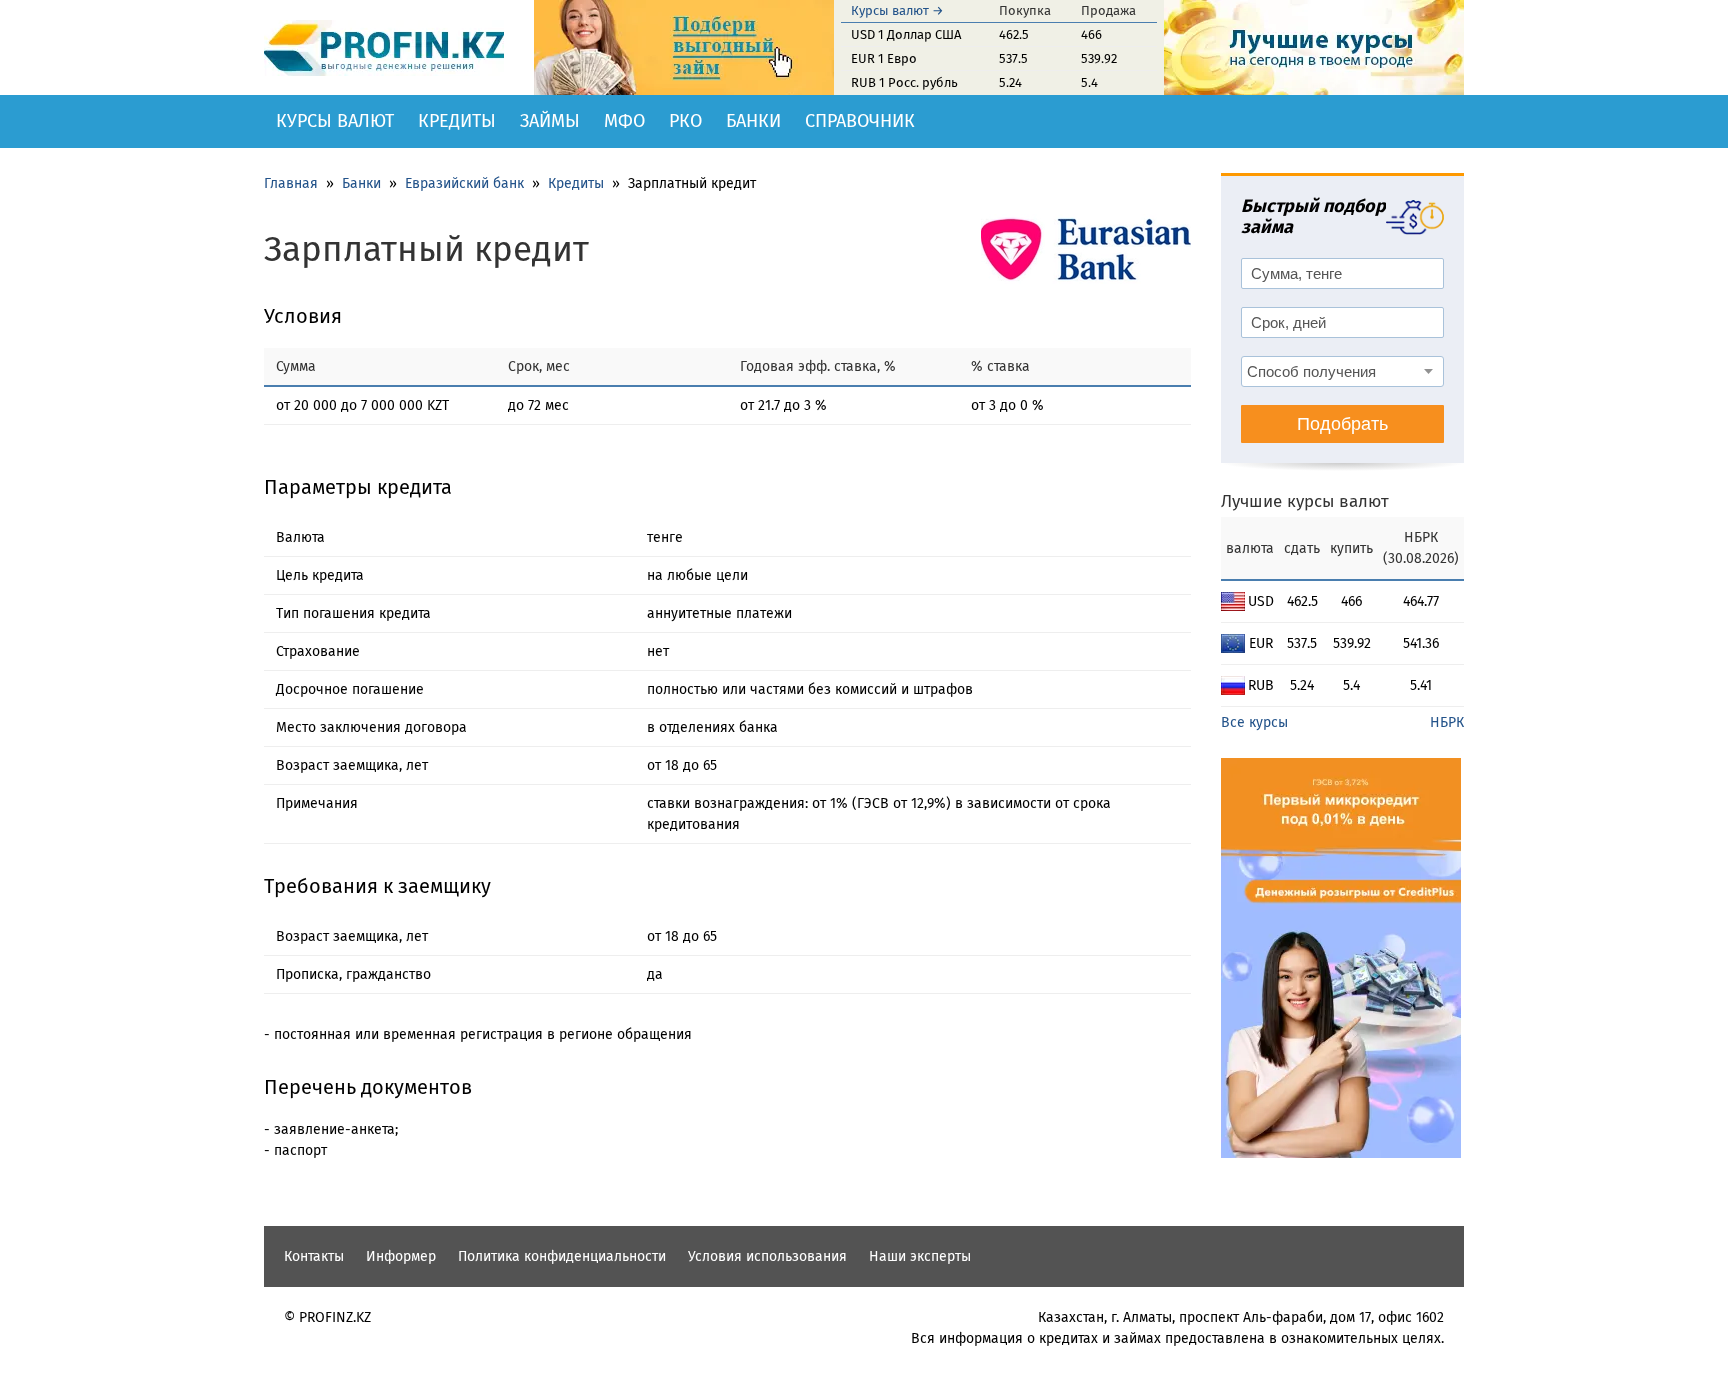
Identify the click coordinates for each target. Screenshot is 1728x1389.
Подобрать (1342, 424)
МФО (624, 121)
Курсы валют (335, 121)
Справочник (860, 121)
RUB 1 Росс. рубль (904, 82)
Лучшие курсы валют (1305, 501)
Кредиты (457, 121)
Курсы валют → (897, 10)
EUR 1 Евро (884, 58)
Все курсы (1254, 722)
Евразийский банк (464, 183)
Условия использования (767, 1256)
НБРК (1447, 722)
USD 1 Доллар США (906, 34)
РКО (685, 121)
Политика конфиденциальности (562, 1256)
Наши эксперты (920, 1256)
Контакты (314, 1256)
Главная (291, 183)
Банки (753, 121)
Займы (550, 121)
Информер (401, 1256)
